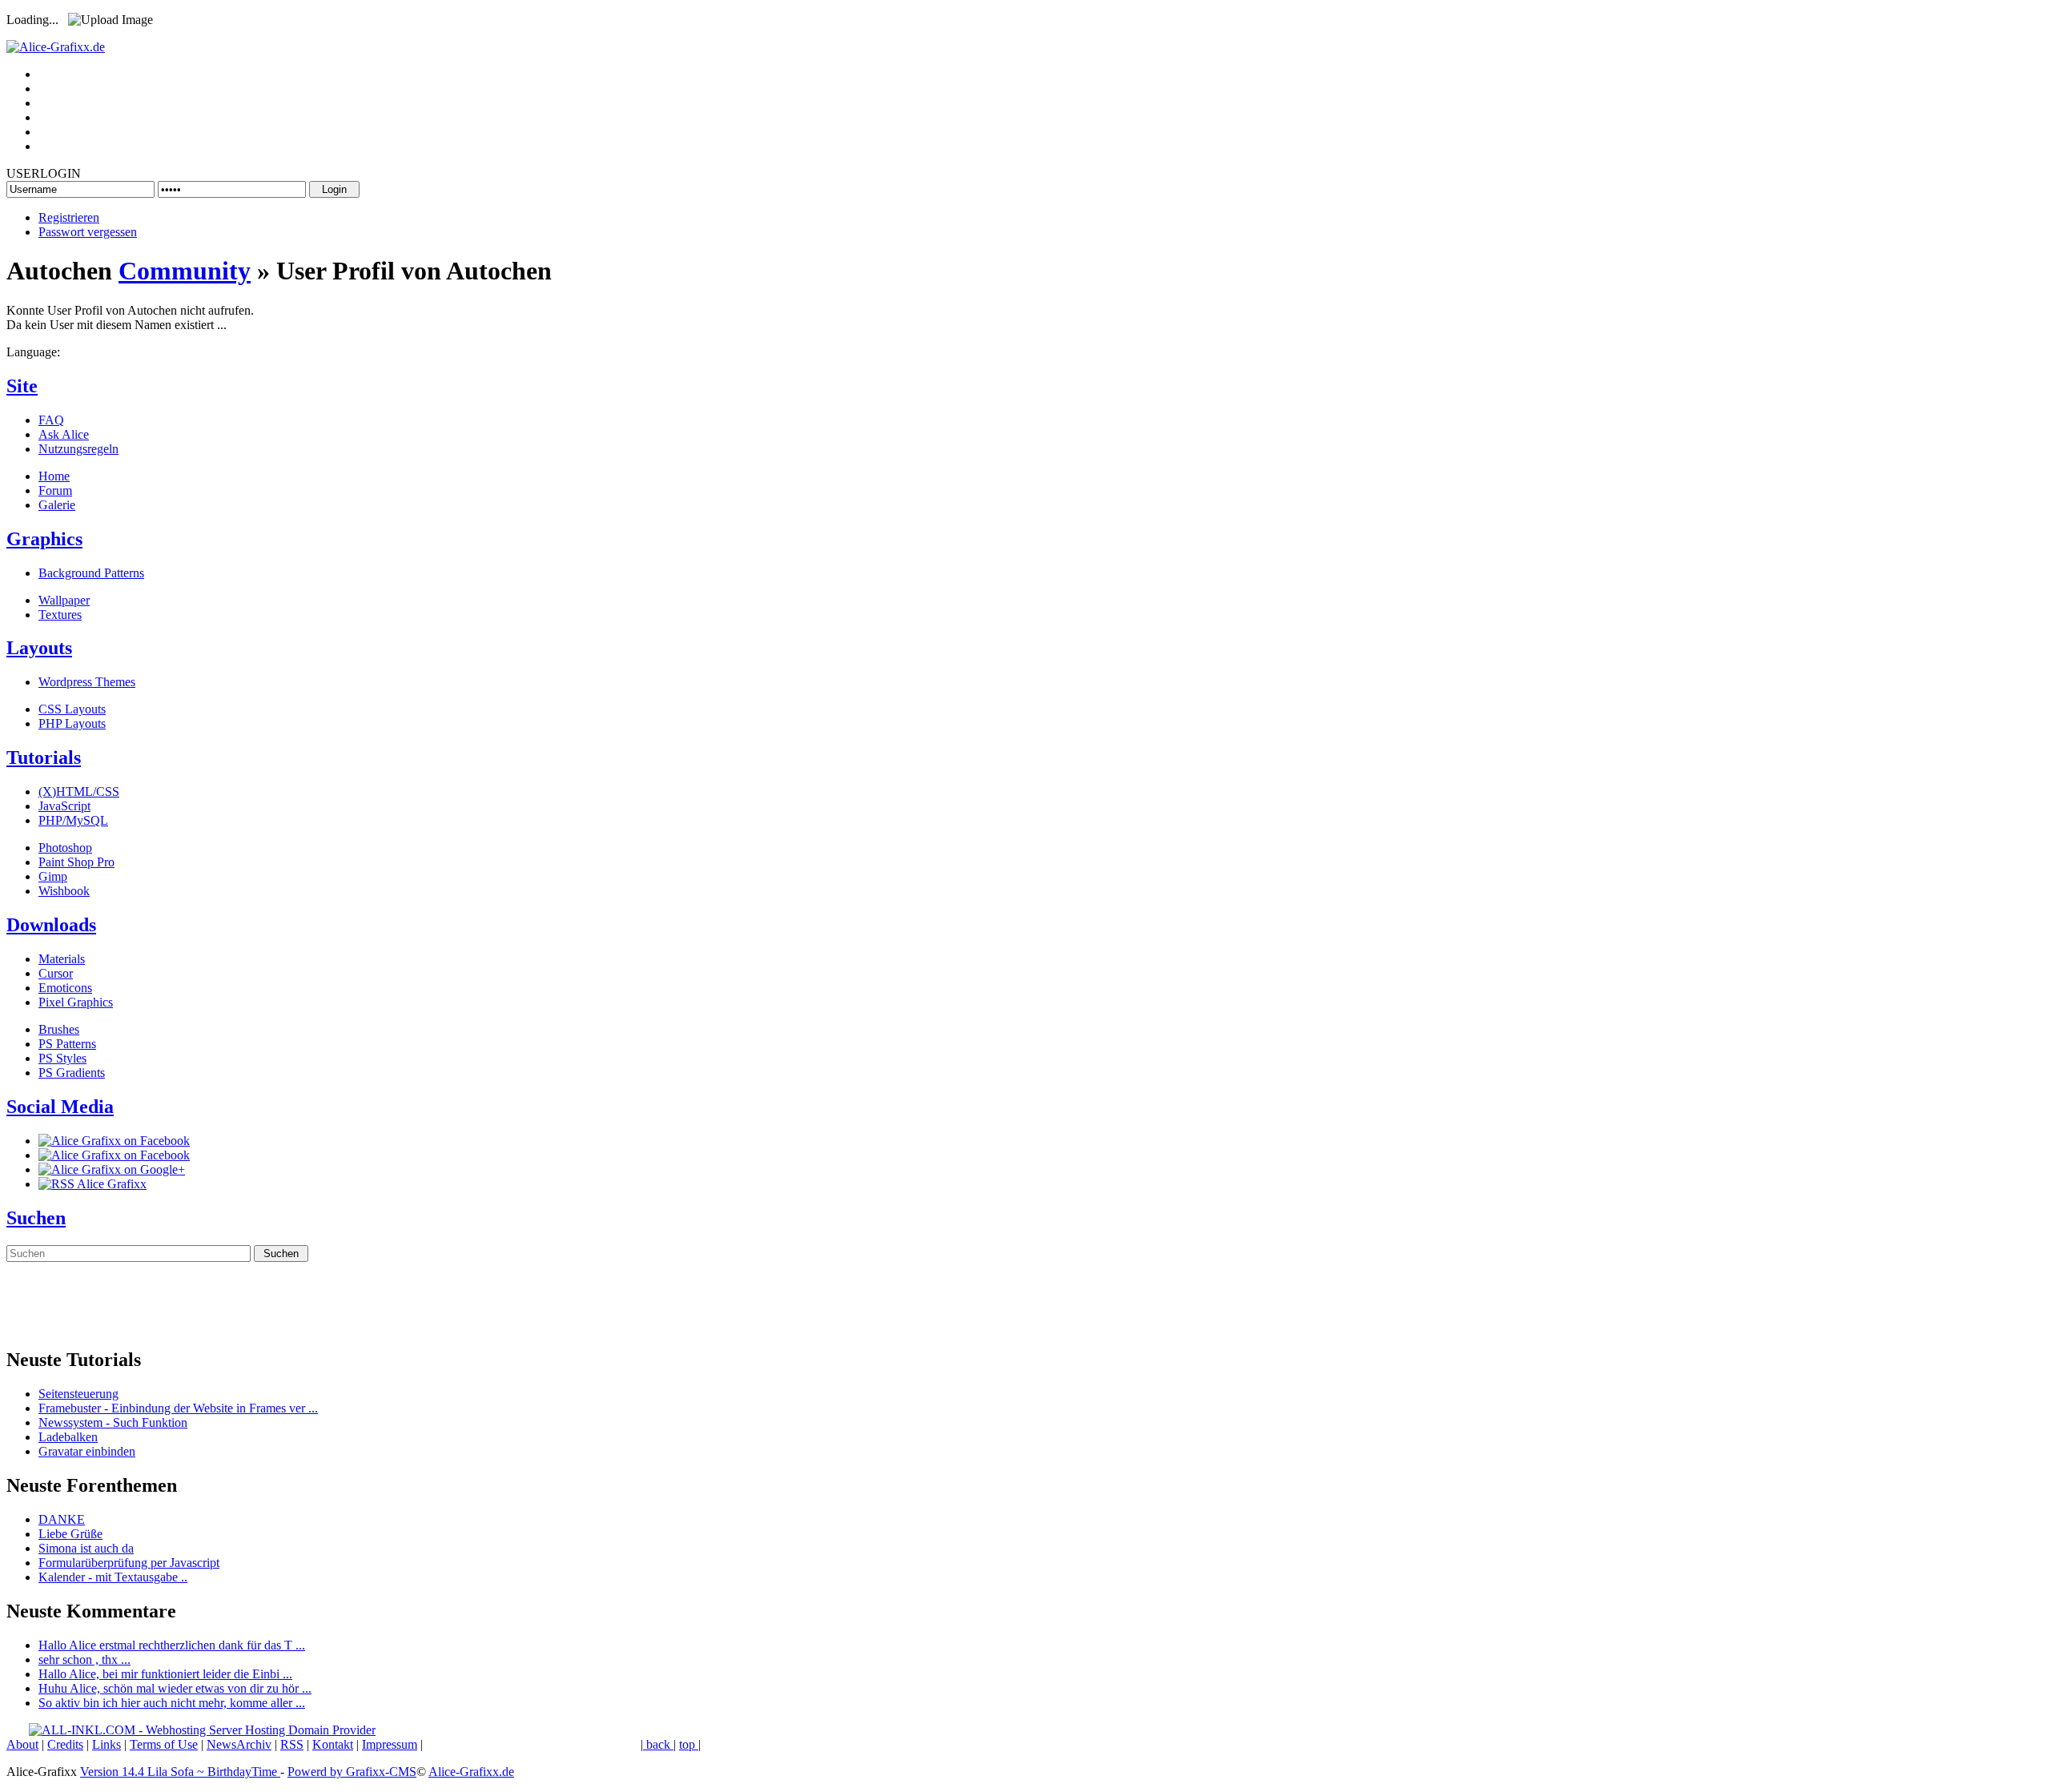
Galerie (57, 505)
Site (22, 386)
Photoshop (65, 848)
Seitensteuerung (78, 1394)
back (658, 1744)
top (689, 1744)
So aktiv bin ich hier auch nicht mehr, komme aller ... (172, 1703)
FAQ (51, 420)
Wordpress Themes (87, 682)
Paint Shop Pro (76, 862)
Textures (60, 615)
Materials (62, 959)
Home (54, 476)
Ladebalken (68, 1437)
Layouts (39, 648)
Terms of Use (164, 1744)
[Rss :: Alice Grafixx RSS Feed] (92, 1184)
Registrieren (69, 217)
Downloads (51, 925)
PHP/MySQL (73, 820)
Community (185, 271)
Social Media (60, 1107)
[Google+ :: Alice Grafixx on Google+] (112, 1169)
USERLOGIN (44, 173)
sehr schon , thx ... (84, 1659)
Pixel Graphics (76, 1002)
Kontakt (333, 1744)
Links (107, 1744)
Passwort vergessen (88, 232)
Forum (55, 490)
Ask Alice (64, 434)
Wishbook (64, 891)
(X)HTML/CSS (79, 792)
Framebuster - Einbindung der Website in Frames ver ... (178, 1408)
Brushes (59, 1029)
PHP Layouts (72, 723)
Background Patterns (91, 573)
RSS (292, 1744)
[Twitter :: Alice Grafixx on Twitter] (114, 1155)
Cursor (56, 973)
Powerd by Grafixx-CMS (352, 1772)
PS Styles (62, 1058)
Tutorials (44, 757)
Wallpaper (64, 600)
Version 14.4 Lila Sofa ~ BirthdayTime (180, 1772)
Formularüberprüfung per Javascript (129, 1563)
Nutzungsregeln (78, 449)
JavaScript (64, 806)
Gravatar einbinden (87, 1451)
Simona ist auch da (86, 1548)
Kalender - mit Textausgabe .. (113, 1577)
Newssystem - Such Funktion (113, 1422)
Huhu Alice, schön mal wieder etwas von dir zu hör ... (175, 1688)
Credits (65, 1744)
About (22, 1744)
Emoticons (65, 988)
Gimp (53, 876)
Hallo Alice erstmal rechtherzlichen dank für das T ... (172, 1645)
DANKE (62, 1519)
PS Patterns (67, 1044)
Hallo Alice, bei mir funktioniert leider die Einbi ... (165, 1674)
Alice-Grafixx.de (471, 1772)
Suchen (36, 1218)
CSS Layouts (72, 709)
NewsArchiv (239, 1744)
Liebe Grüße (70, 1534)
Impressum (390, 1744)
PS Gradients (72, 1073)
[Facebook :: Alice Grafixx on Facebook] (114, 1141)
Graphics (44, 539)
